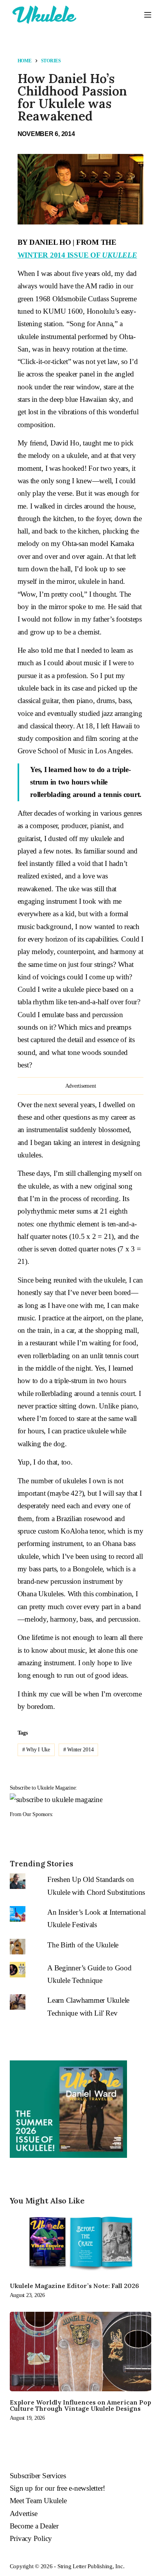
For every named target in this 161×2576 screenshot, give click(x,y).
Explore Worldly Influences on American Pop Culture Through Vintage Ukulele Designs (80, 2405)
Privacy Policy (31, 2538)
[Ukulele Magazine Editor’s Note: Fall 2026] (81, 2243)
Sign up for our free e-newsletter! (58, 2488)
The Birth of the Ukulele (83, 1945)
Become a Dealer (34, 2526)
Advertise (24, 2513)
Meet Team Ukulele (38, 2501)
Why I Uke (36, 1750)
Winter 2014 (79, 1750)
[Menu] (148, 15)
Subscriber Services (38, 2476)
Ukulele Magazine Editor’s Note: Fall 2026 (74, 2286)
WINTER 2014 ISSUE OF (77, 255)
